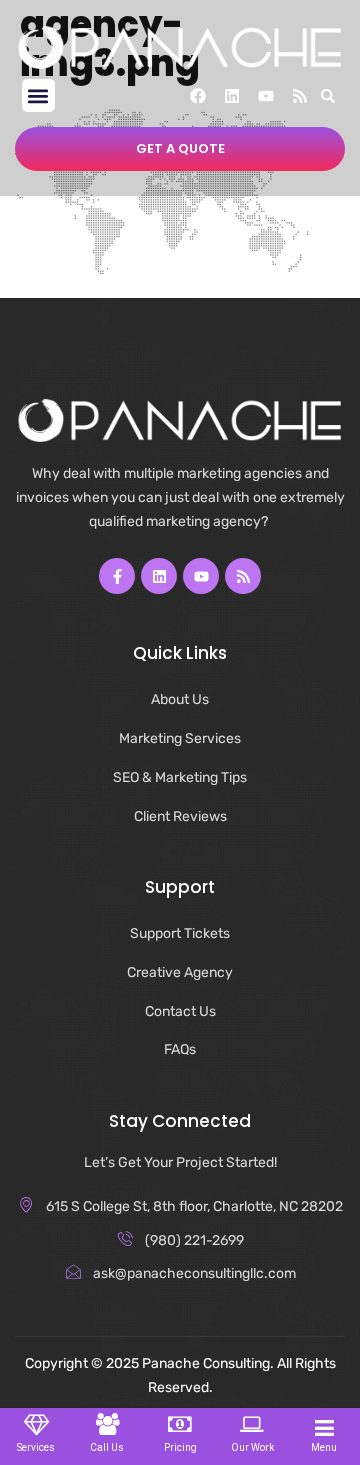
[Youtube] (266, 96)
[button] (38, 95)
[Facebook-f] (117, 576)
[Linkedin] (232, 96)
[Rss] (300, 96)
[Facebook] (198, 96)
